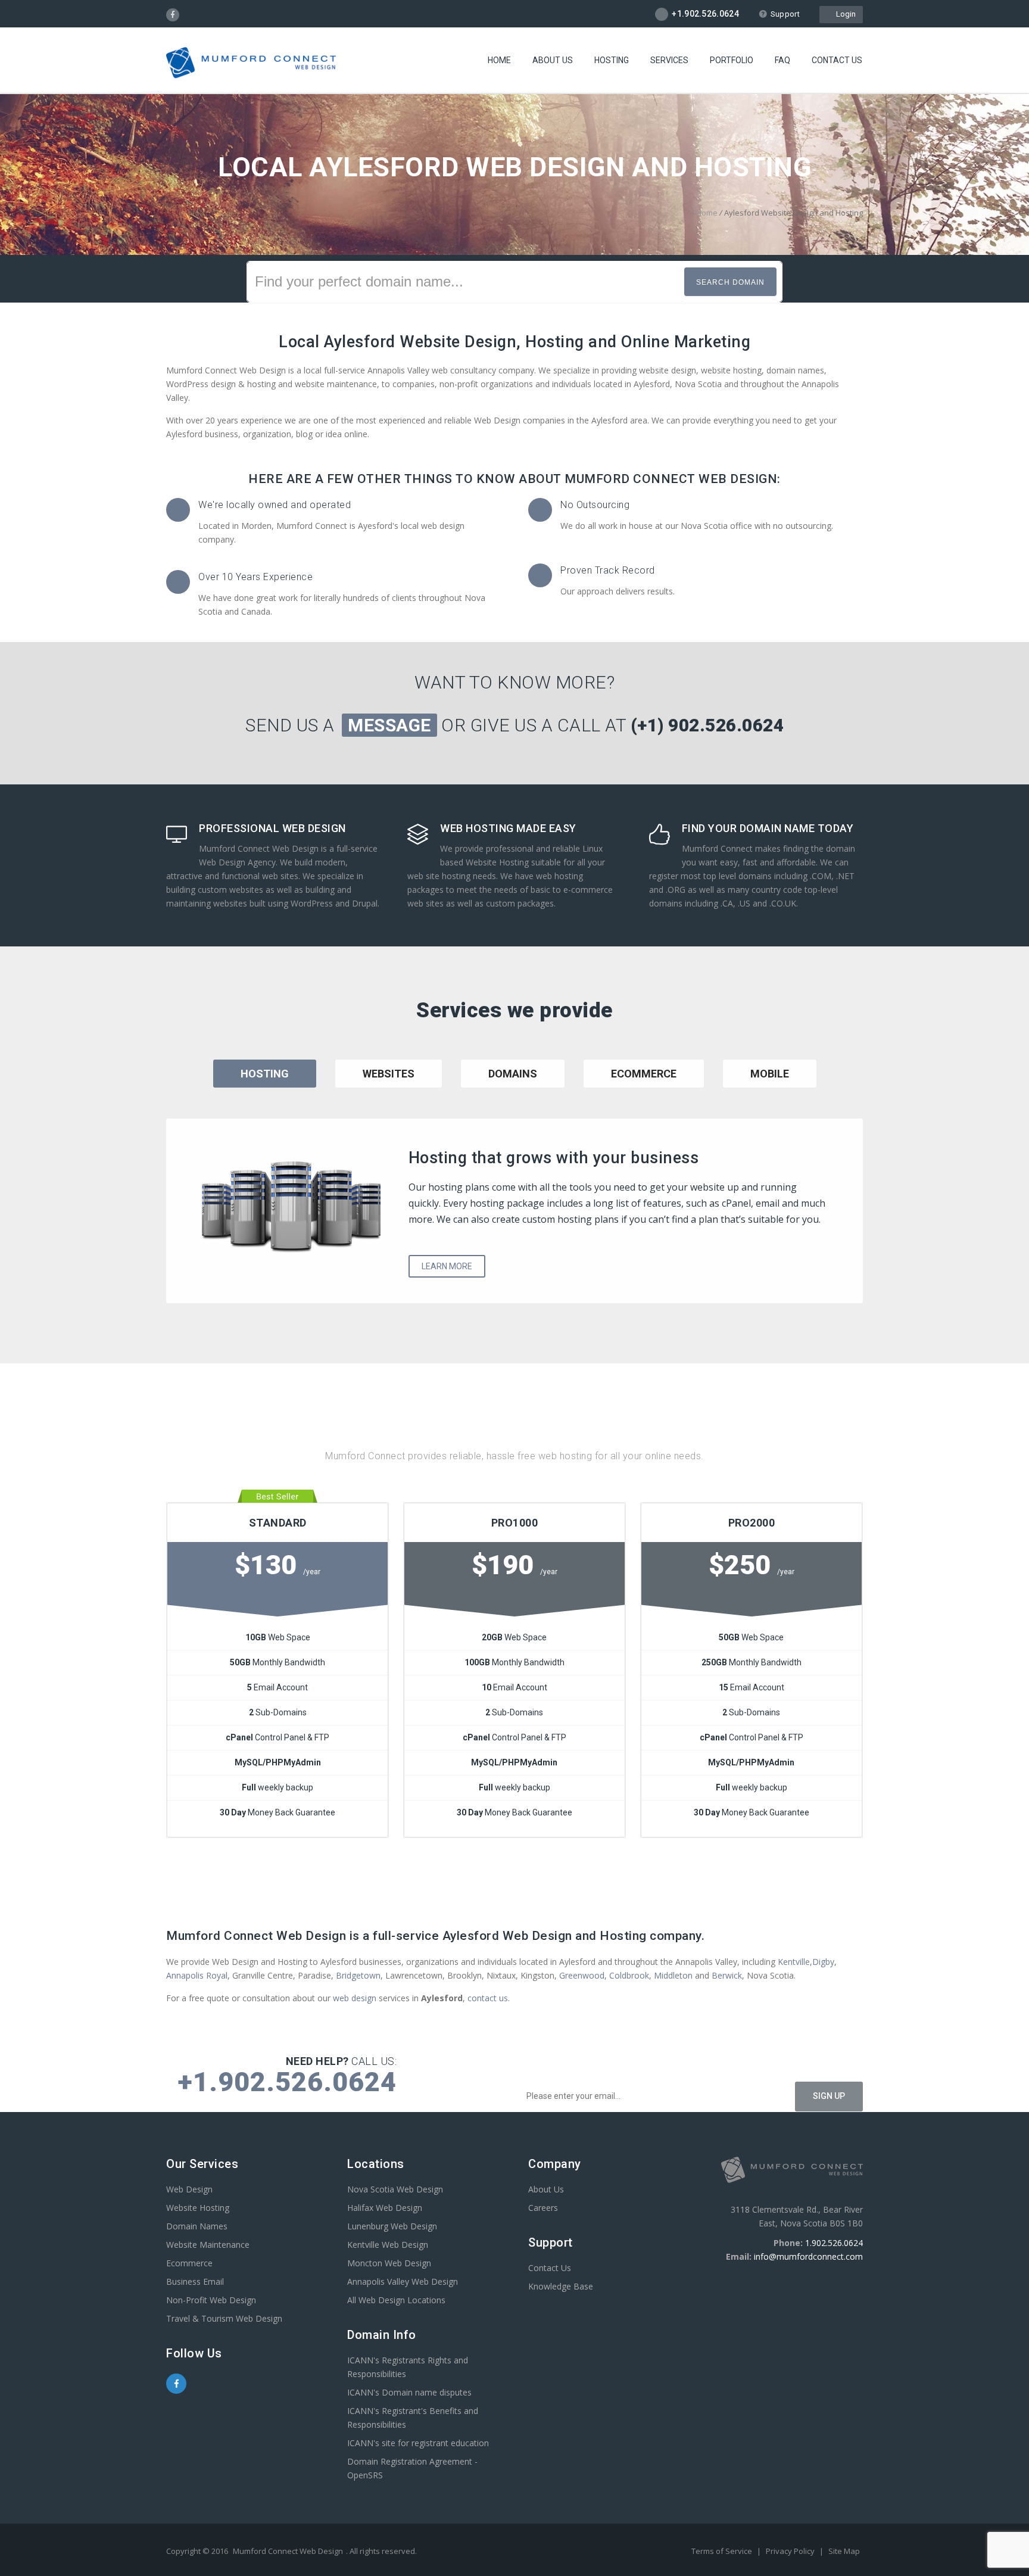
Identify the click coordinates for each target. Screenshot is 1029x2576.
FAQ (782, 60)
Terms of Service (723, 2551)
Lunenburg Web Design (392, 2226)
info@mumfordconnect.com (808, 2256)
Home (499, 60)
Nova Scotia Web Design (395, 2189)
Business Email (195, 2281)
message (389, 725)
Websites (389, 1074)
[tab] (389, 1089)
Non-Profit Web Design (211, 2300)
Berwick (727, 1975)
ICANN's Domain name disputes (409, 2392)
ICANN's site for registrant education (418, 2443)
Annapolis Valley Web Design (403, 2281)
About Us (553, 60)
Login (844, 14)
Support (785, 14)
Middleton (673, 1975)
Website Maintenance (208, 2245)
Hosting (612, 60)
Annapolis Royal (197, 1975)
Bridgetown (358, 1975)
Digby (823, 1962)
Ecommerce (644, 1074)
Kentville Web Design (388, 2245)
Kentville (794, 1962)
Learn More (447, 1266)
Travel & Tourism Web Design (224, 2318)
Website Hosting (198, 2208)
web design (355, 1998)
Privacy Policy (791, 2551)
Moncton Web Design (389, 2263)
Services (669, 60)
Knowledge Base (561, 2286)
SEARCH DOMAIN (730, 282)
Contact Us (837, 60)
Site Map (844, 2551)
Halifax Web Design (385, 2208)
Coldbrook (629, 1975)
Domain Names (197, 2226)
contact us (488, 1998)
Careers (543, 2208)
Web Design (189, 2189)
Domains (513, 1074)
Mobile (770, 1074)
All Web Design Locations (396, 2300)
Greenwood (582, 1975)
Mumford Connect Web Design (288, 2551)
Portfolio (732, 60)
